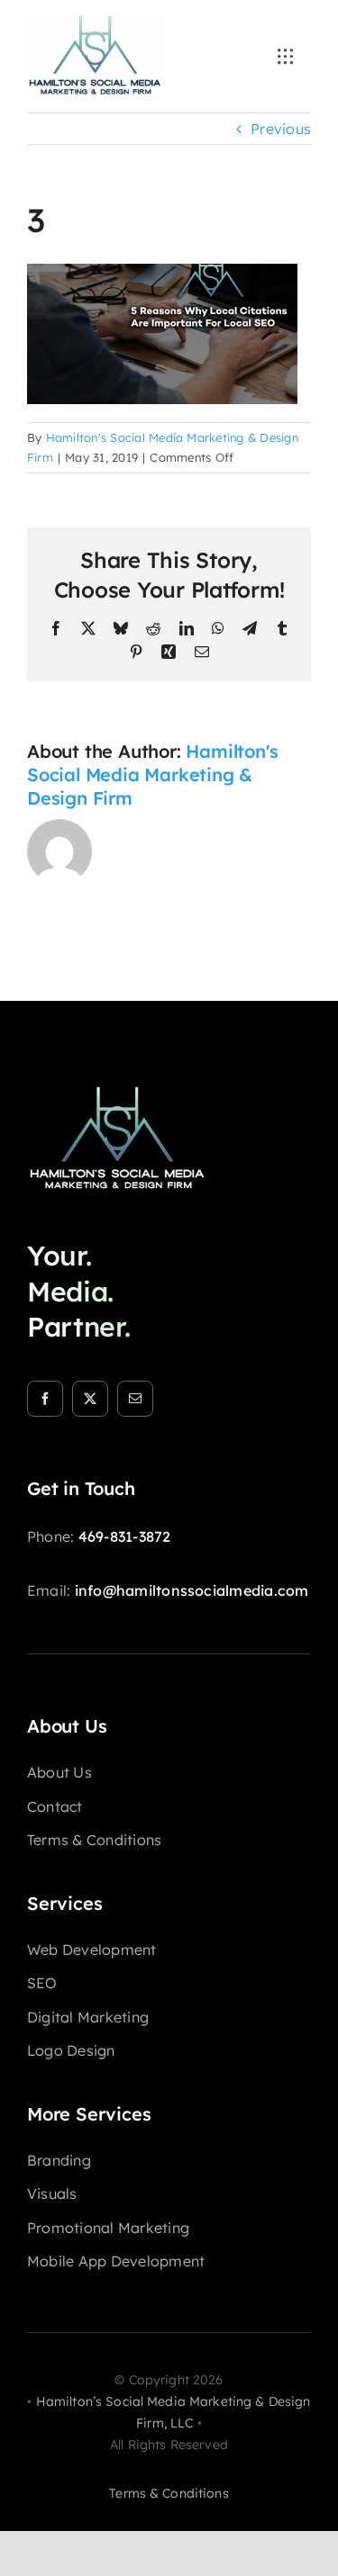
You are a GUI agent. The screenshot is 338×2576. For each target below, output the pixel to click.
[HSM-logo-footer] (117, 1091)
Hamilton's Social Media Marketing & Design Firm (152, 775)
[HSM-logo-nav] (95, 22)
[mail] (135, 1399)
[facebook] (45, 1399)
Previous (281, 129)
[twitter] (90, 1399)
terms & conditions (169, 2493)
